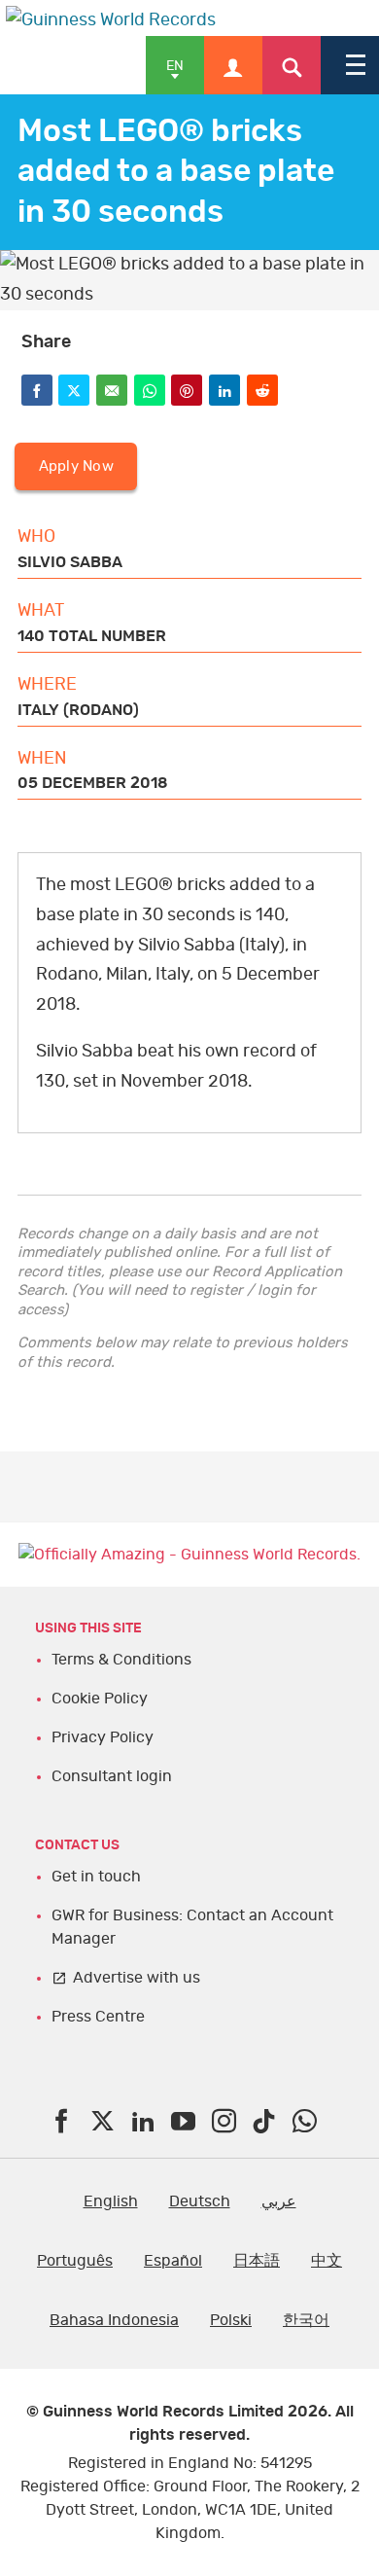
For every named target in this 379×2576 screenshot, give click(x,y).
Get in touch (96, 1877)
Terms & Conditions (121, 1660)
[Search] (292, 65)
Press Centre (98, 2017)
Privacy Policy (103, 1737)
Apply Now (76, 466)
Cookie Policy (100, 1699)
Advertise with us (137, 1978)
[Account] (233, 65)
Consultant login (112, 1776)
